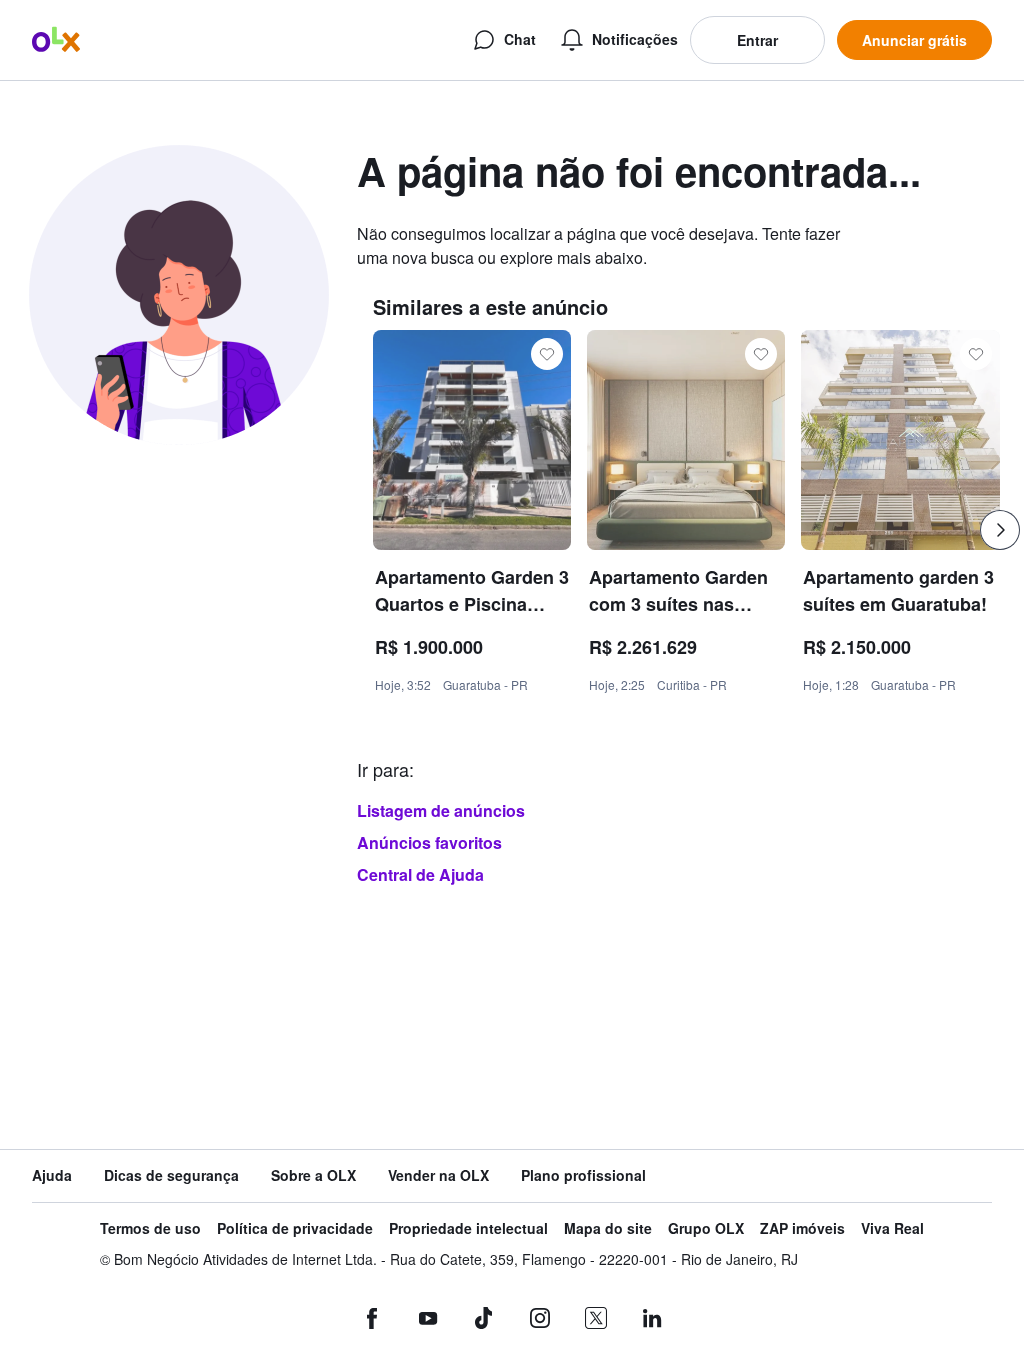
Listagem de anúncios (441, 810)
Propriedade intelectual (468, 1228)
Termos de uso (150, 1228)
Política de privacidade (295, 1228)
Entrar (757, 40)
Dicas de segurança (171, 1175)
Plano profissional (583, 1175)
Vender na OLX (438, 1175)
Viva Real (892, 1228)
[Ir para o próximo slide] (1000, 530)
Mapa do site (608, 1228)
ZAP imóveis (802, 1228)
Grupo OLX (706, 1228)
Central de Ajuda (420, 874)
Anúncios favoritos (429, 842)
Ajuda (52, 1175)
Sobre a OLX (313, 1175)
